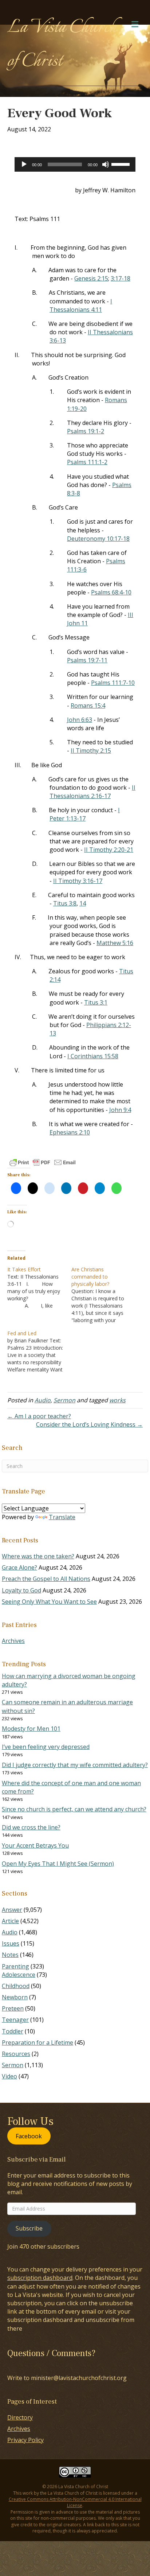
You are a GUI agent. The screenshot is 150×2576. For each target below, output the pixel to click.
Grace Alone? (19, 1567)
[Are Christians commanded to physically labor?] (103, 1295)
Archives (13, 1641)
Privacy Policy (25, 2440)
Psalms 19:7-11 (87, 660)
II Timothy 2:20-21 (109, 850)
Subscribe (29, 2228)
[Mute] (106, 164)
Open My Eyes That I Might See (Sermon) (58, 1864)
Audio (43, 1400)
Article (10, 1921)
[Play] (24, 164)
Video (9, 2076)
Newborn (15, 1997)
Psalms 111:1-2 (87, 462)
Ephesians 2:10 (70, 1132)
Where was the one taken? (38, 1556)
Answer (12, 1910)
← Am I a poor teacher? (39, 1416)
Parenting (15, 1966)
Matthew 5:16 (115, 943)
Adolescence (19, 1975)
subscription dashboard (40, 2278)
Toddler (13, 2031)
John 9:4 (120, 1110)
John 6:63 (80, 720)
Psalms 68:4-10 (111, 592)
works (117, 1400)
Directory (20, 2417)
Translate (62, 1517)
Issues (11, 1943)
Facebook (29, 2136)
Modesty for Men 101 (31, 1729)
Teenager (15, 2020)
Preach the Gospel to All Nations (46, 1579)
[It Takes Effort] (39, 1288)
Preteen (13, 2008)
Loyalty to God (21, 1590)
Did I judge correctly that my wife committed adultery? (75, 1765)
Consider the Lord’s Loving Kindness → (89, 1424)
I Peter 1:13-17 (85, 814)
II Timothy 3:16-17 (78, 881)
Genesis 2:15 (91, 278)
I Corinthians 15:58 (93, 1056)
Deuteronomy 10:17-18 (98, 539)
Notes (10, 1955)
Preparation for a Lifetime (37, 2043)
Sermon (64, 1400)
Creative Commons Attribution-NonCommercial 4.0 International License (75, 2502)
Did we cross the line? (31, 1827)
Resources (16, 2054)
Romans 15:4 (88, 706)
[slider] (122, 164)
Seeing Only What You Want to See (49, 1602)
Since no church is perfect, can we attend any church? (74, 1809)
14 (83, 903)
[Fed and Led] (39, 1352)
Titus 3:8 (65, 903)
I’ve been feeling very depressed (46, 1747)
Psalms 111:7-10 (113, 683)
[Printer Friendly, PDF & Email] (43, 1162)
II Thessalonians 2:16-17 (92, 792)
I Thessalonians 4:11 (81, 305)
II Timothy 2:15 (91, 751)
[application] (75, 164)
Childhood (16, 1986)
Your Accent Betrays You (35, 1845)
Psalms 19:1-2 (86, 431)
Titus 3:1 (96, 1002)
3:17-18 (121, 278)
